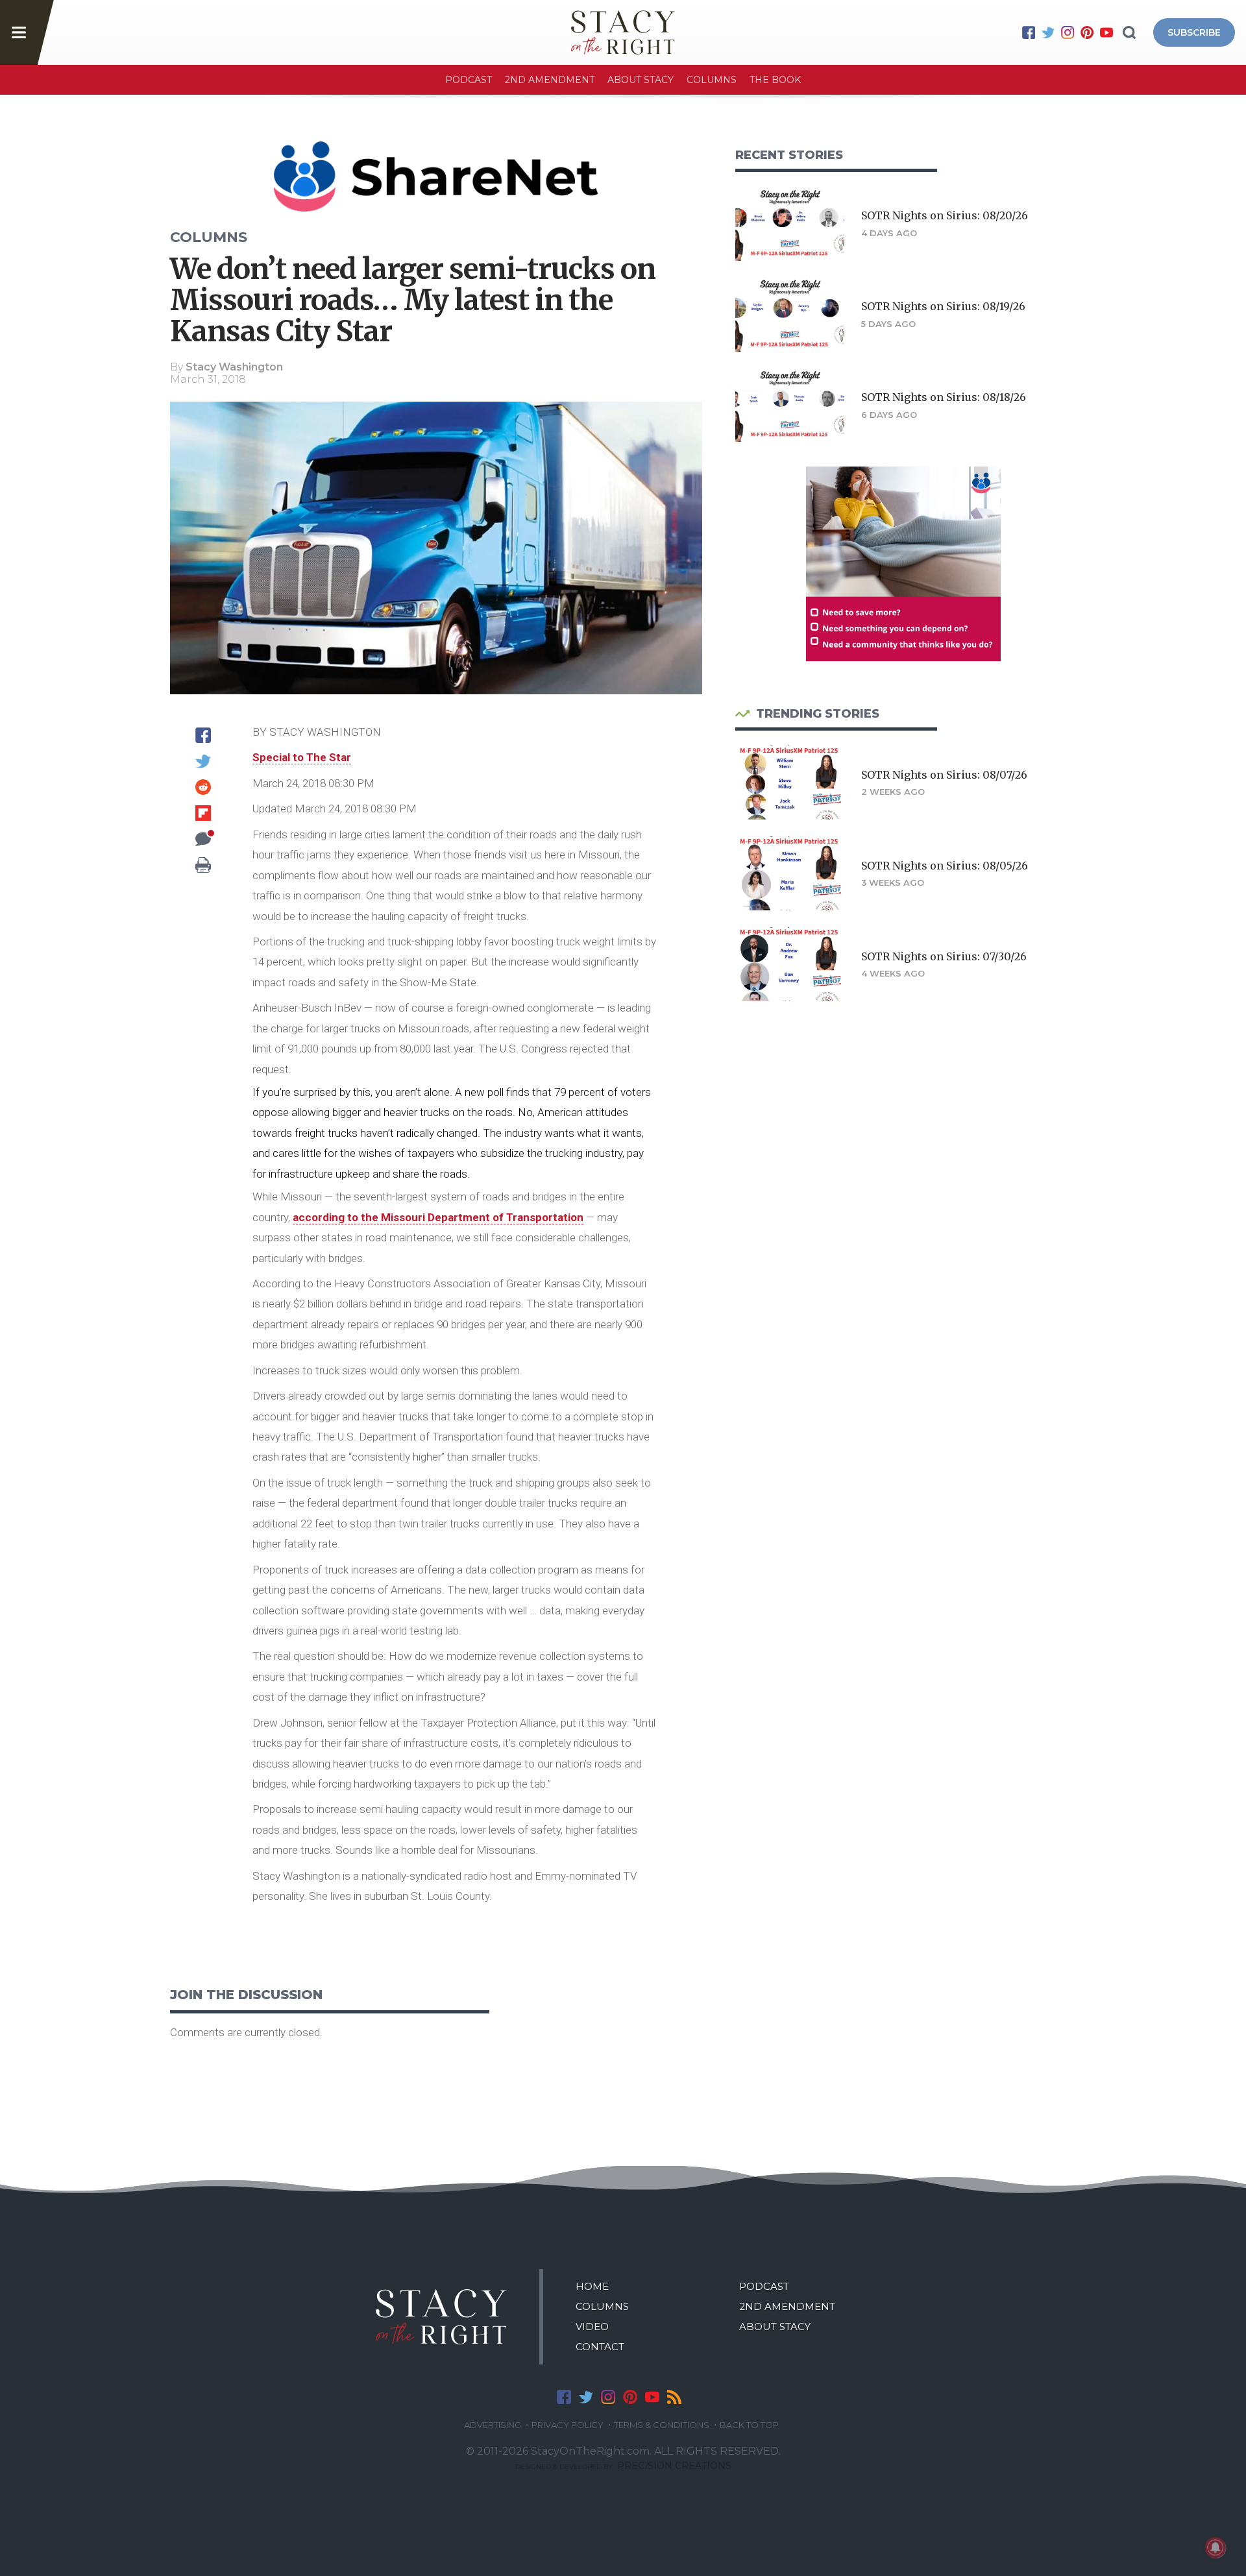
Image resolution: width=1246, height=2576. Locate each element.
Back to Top (749, 2425)
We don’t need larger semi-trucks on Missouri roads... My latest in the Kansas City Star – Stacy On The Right (623, 32)
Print (203, 865)
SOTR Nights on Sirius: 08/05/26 (945, 866)
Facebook (1029, 32)
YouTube (1106, 32)
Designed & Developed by (623, 2467)
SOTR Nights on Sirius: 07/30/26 (944, 956)
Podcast (469, 80)
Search (1129, 32)
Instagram (1068, 32)
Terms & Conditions (662, 2425)
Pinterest (1087, 32)
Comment (203, 839)
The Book (775, 80)
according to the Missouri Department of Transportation (438, 1217)
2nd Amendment (550, 80)
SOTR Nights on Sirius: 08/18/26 (944, 397)
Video (592, 2327)
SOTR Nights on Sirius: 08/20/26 (945, 215)
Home (592, 2286)
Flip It (203, 813)
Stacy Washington (234, 367)
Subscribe (1194, 32)
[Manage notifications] (1215, 2547)
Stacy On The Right (441, 2317)
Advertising (493, 2425)
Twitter (1048, 32)
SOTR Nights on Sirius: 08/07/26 (944, 775)
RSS (674, 2397)
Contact (600, 2347)
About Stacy (641, 80)
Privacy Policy (568, 2425)
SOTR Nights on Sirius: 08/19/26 (943, 306)
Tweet (203, 761)
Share (203, 735)
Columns (712, 80)
